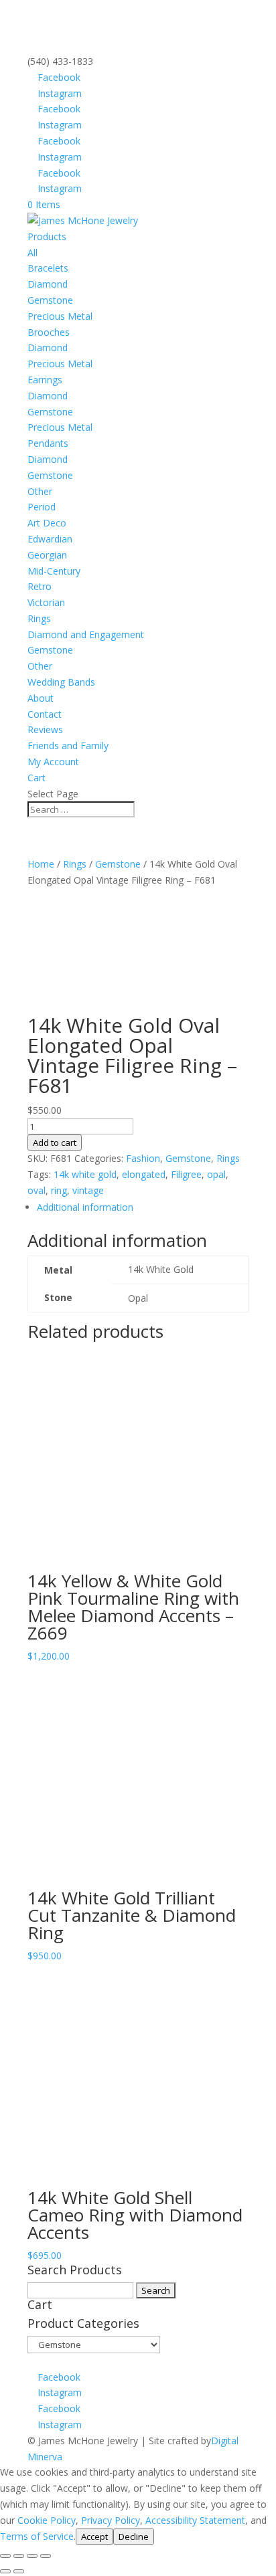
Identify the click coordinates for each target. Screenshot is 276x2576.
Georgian (47, 555)
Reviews (45, 729)
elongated (144, 1174)
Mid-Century (54, 571)
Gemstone (50, 300)
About (41, 698)
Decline (134, 2537)
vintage (88, 1190)
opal (216, 1174)
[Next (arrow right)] (19, 2571)
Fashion (143, 1158)
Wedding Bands (61, 682)
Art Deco (47, 523)
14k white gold (85, 1174)
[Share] (32, 2556)
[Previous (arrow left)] (5, 2571)
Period (42, 507)
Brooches (49, 332)
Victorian (46, 602)
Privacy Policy (111, 2520)
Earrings (45, 380)
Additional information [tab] (85, 1207)
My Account (53, 762)
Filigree (186, 1174)
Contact (45, 714)
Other (40, 491)
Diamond (48, 284)
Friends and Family (68, 746)
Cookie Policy (47, 2520)
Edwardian (50, 539)
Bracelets (48, 268)
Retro (40, 586)
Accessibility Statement (195, 2520)
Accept (94, 2537)
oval (37, 1190)
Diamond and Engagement (86, 634)
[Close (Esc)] (46, 2556)
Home (41, 864)
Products (47, 236)
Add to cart (55, 1143)
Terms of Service (37, 2536)
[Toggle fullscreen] (19, 2556)
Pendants (48, 443)
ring (59, 1190)
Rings (39, 618)
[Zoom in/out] (5, 2556)
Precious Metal (60, 316)
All (32, 253)
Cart (37, 778)
